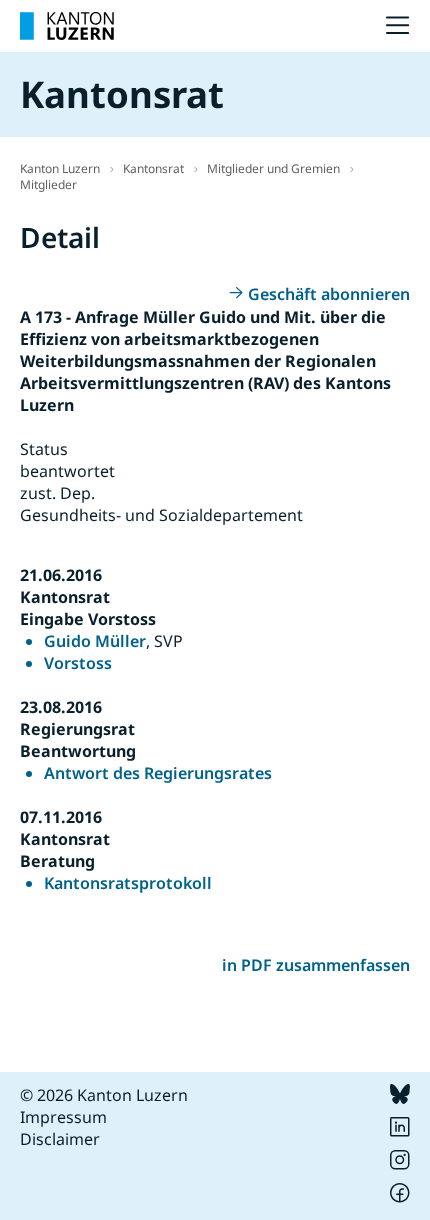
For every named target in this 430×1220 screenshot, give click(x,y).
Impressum (63, 1117)
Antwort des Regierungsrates (158, 773)
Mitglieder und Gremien (273, 168)
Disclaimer (60, 1139)
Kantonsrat (153, 168)
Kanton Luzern (60, 168)
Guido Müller (95, 641)
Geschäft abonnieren (329, 294)
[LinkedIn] (400, 1131)
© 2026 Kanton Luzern (104, 1095)
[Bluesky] (400, 1098)
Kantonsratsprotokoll (128, 883)
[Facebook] (400, 1197)
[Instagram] (400, 1164)
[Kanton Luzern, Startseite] (67, 26)
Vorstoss (78, 663)
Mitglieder (48, 184)
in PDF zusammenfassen (316, 965)
